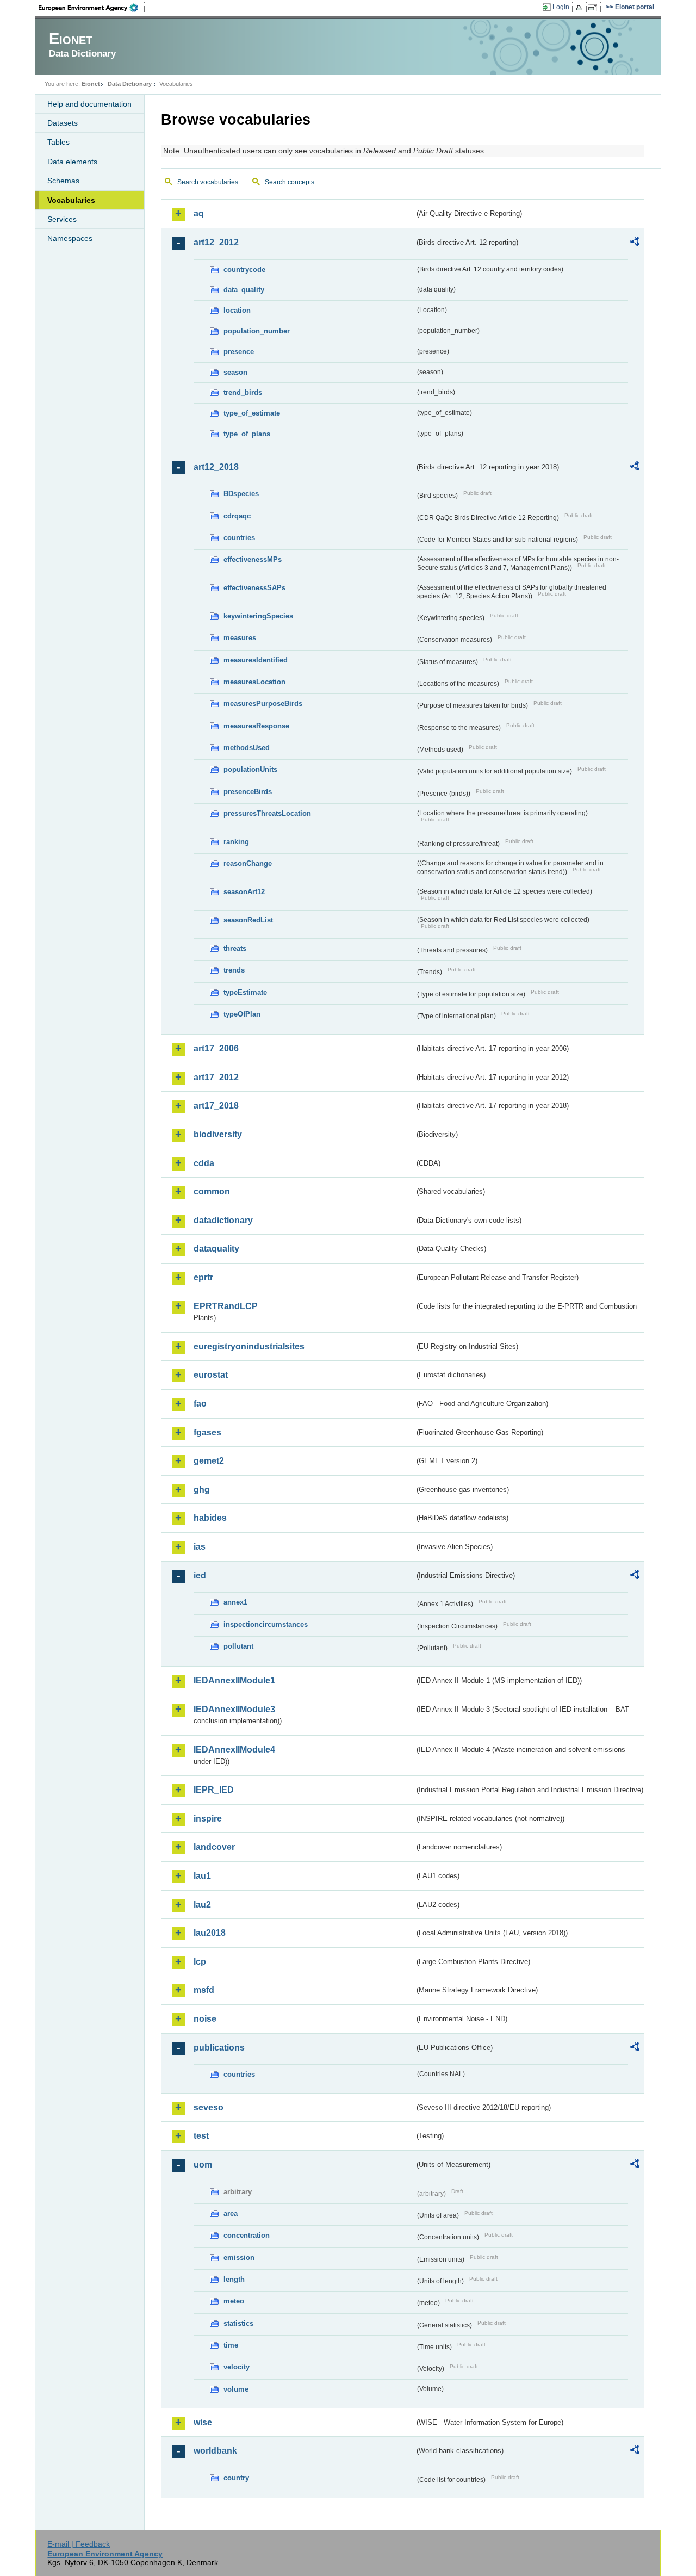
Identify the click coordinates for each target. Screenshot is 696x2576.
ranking (236, 842)
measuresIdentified (256, 660)
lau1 (202, 1876)
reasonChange (248, 863)
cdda (204, 1163)
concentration (247, 2235)
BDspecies (241, 494)
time (231, 2345)
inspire (208, 1819)
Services (62, 219)
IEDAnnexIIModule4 (234, 1750)
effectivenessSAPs (254, 588)
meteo (234, 2301)
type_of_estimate (252, 413)
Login (561, 7)
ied (200, 1575)
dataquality (216, 1249)
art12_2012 (216, 242)
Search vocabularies (208, 182)
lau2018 (210, 1933)
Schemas (63, 181)
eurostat (211, 1375)
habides (210, 1518)
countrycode (244, 270)
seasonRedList (248, 920)
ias (200, 1547)
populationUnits (250, 769)
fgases (207, 1432)
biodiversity (218, 1134)
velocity (237, 2367)
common (212, 1191)
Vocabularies (71, 200)
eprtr (203, 1277)
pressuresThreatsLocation (267, 813)
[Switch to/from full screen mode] (595, 8)
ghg (202, 1490)
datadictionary (223, 1220)
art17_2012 (216, 1077)
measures (240, 638)
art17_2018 (216, 1106)
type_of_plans (247, 434)
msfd (204, 1990)
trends (234, 970)
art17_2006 (216, 1048)
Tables (58, 142)
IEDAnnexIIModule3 (234, 1709)
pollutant (238, 1646)
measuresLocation (254, 682)
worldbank (215, 2451)
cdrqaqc (237, 516)
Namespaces (70, 238)
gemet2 (209, 1461)
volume (236, 2389)
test (201, 2136)
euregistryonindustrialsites (249, 1346)
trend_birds (243, 392)
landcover (214, 1847)
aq (199, 213)
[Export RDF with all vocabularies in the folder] (635, 243)
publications (219, 2048)
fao (200, 1404)
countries (239, 538)
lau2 (202, 1905)
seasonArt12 (244, 892)
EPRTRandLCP (226, 1306)
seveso (209, 2107)
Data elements (72, 162)
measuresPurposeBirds (263, 704)
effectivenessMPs (253, 559)
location (237, 310)
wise (203, 2422)
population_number (257, 331)
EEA (92, 8)
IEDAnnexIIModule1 (234, 1680)
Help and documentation (89, 104)
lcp (200, 1962)
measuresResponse (256, 726)
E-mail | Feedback (79, 2544)
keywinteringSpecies (258, 616)
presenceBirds (248, 792)
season (235, 372)
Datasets (63, 123)
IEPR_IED (214, 1790)
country (236, 2478)
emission (239, 2258)
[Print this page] (580, 8)
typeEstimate (245, 992)
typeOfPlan (242, 1014)
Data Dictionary (130, 84)
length (234, 2279)
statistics (238, 2323)
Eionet (91, 84)
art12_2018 (216, 467)
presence (239, 352)
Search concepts (290, 182)
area (231, 2213)
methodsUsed (247, 748)
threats (235, 948)
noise (205, 2019)
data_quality (244, 290)
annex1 (235, 1602)
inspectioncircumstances (266, 1624)
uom (203, 2165)
